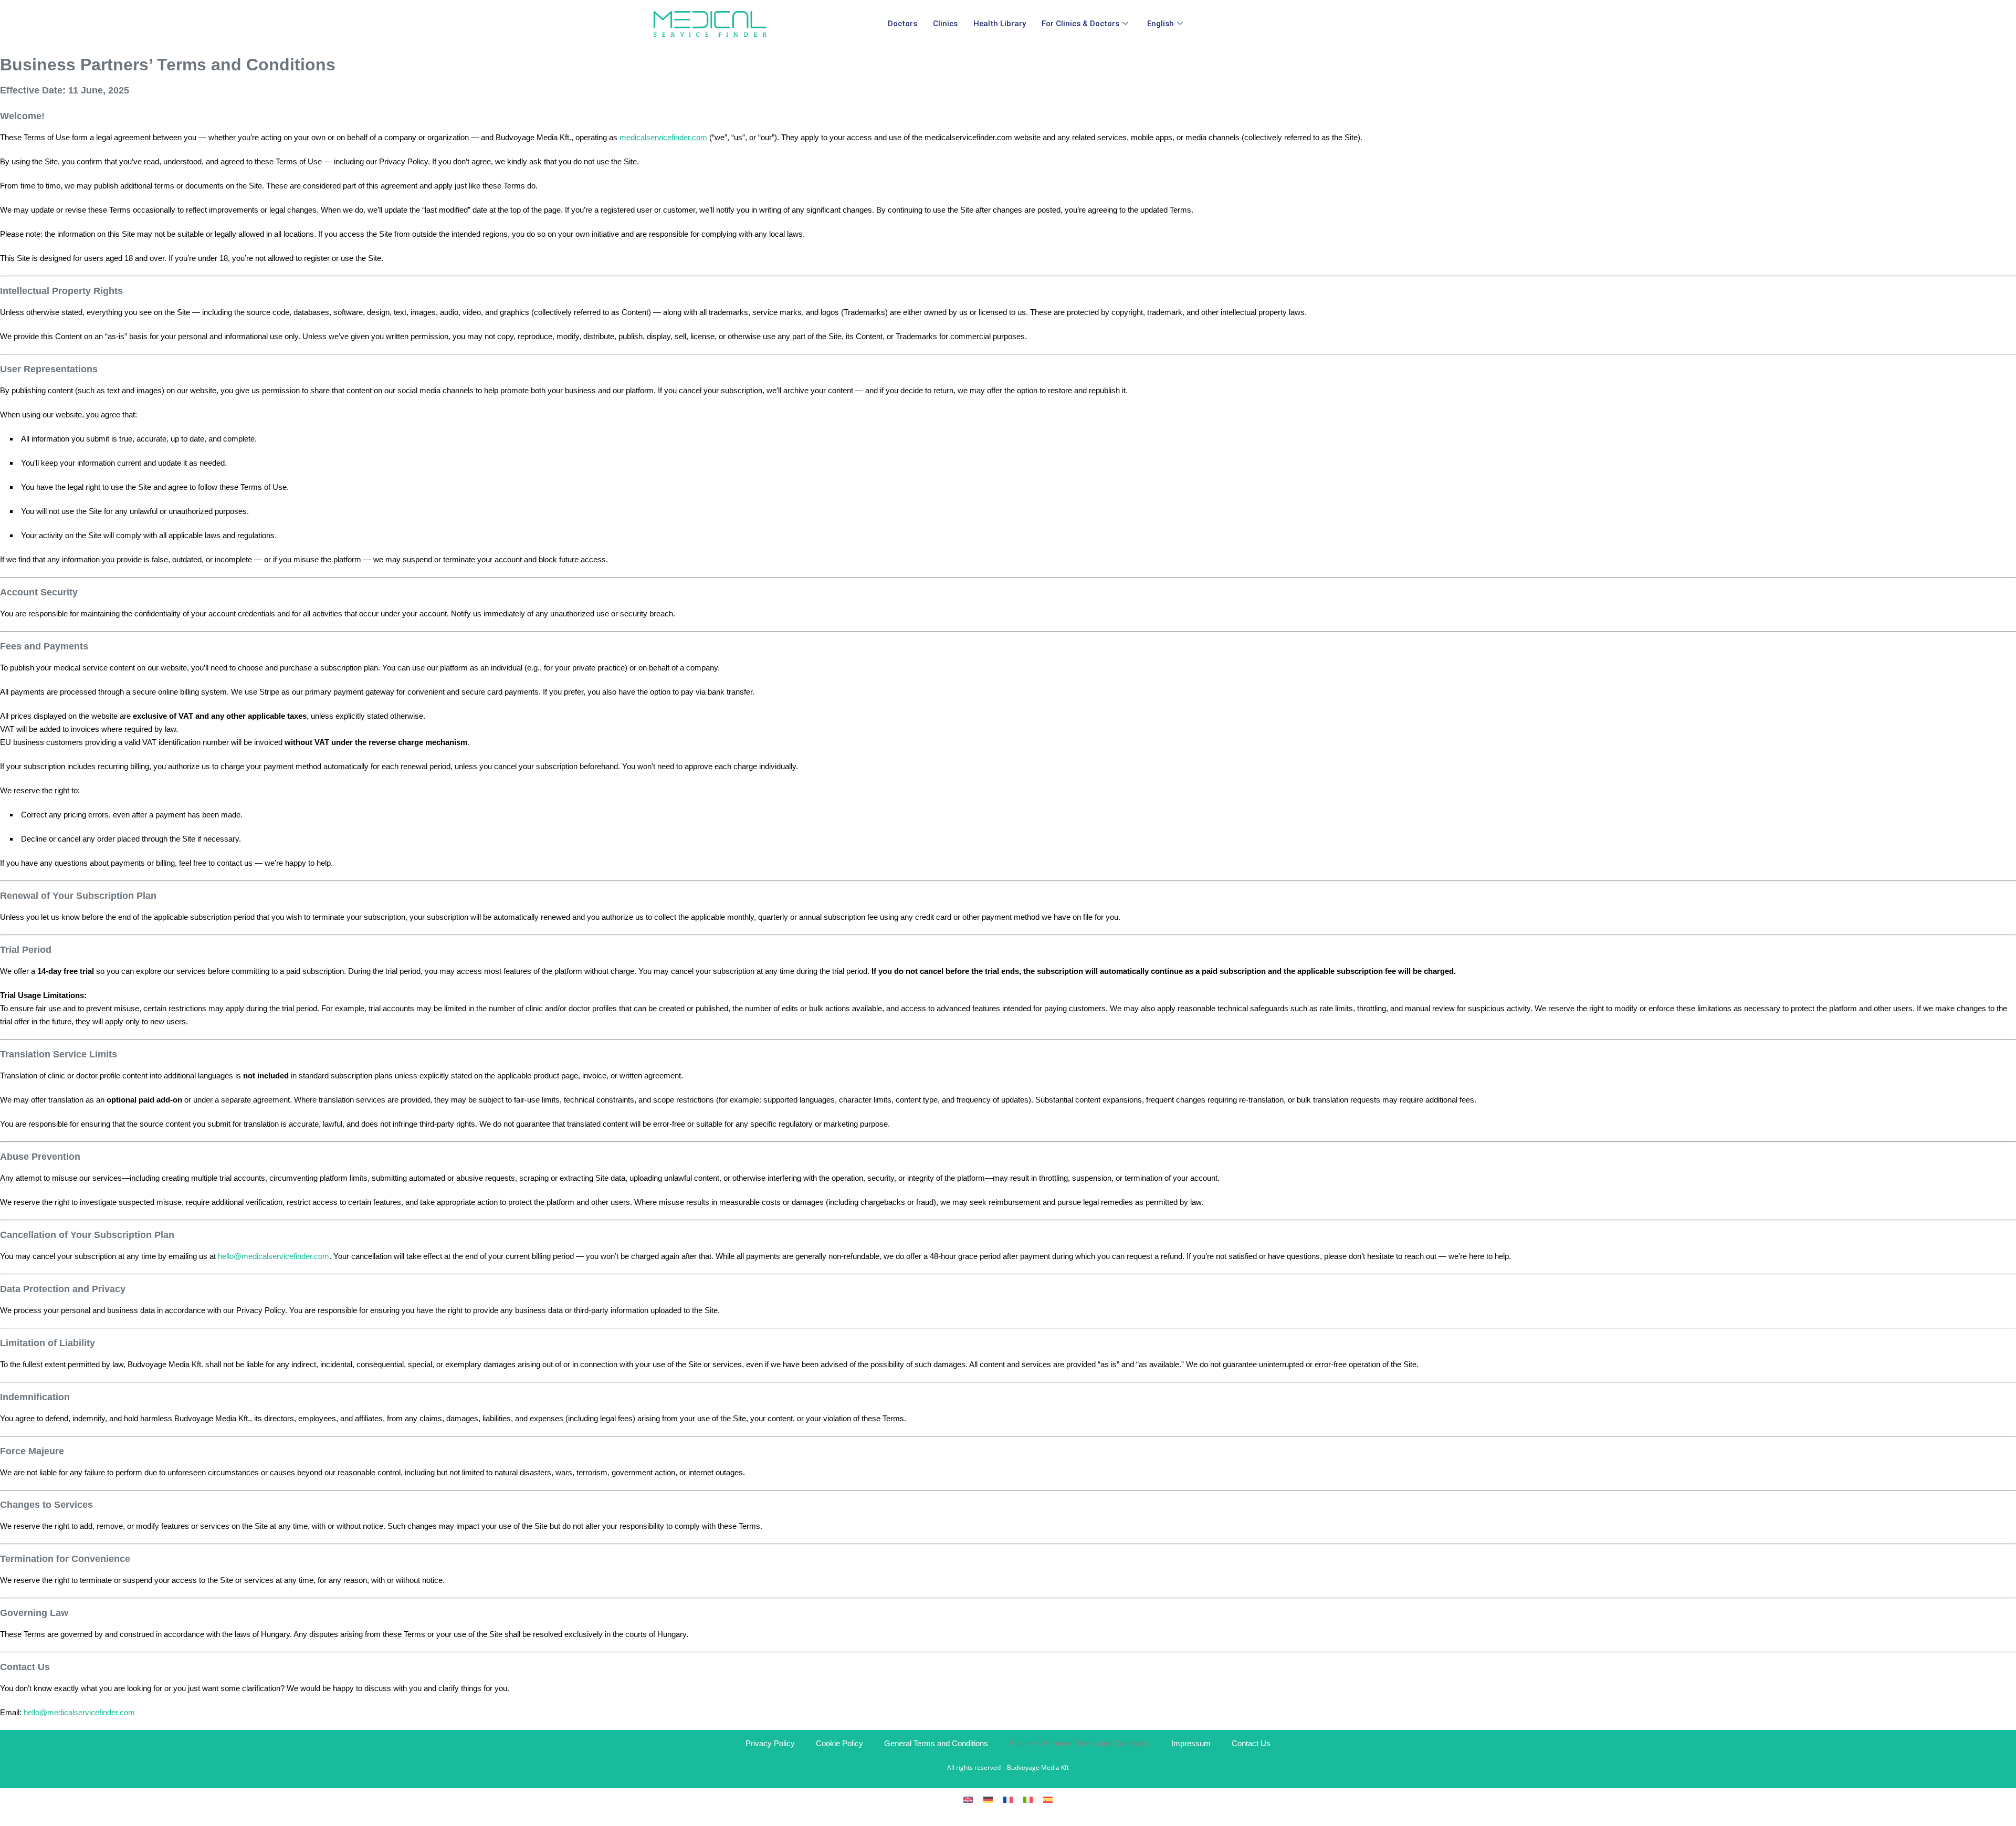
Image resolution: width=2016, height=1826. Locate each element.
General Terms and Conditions (936, 1743)
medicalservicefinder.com (663, 137)
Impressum (1191, 1743)
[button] (1167, 24)
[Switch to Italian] (1028, 1799)
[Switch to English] (968, 1799)
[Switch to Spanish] (1048, 1799)
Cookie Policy (839, 1743)
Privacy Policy (770, 1743)
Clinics (945, 24)
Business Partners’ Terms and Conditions (1080, 1743)
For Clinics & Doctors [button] (1080, 24)
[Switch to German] (988, 1799)
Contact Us (1251, 1743)
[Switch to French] (1008, 1799)
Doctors (902, 24)
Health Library (1000, 24)
